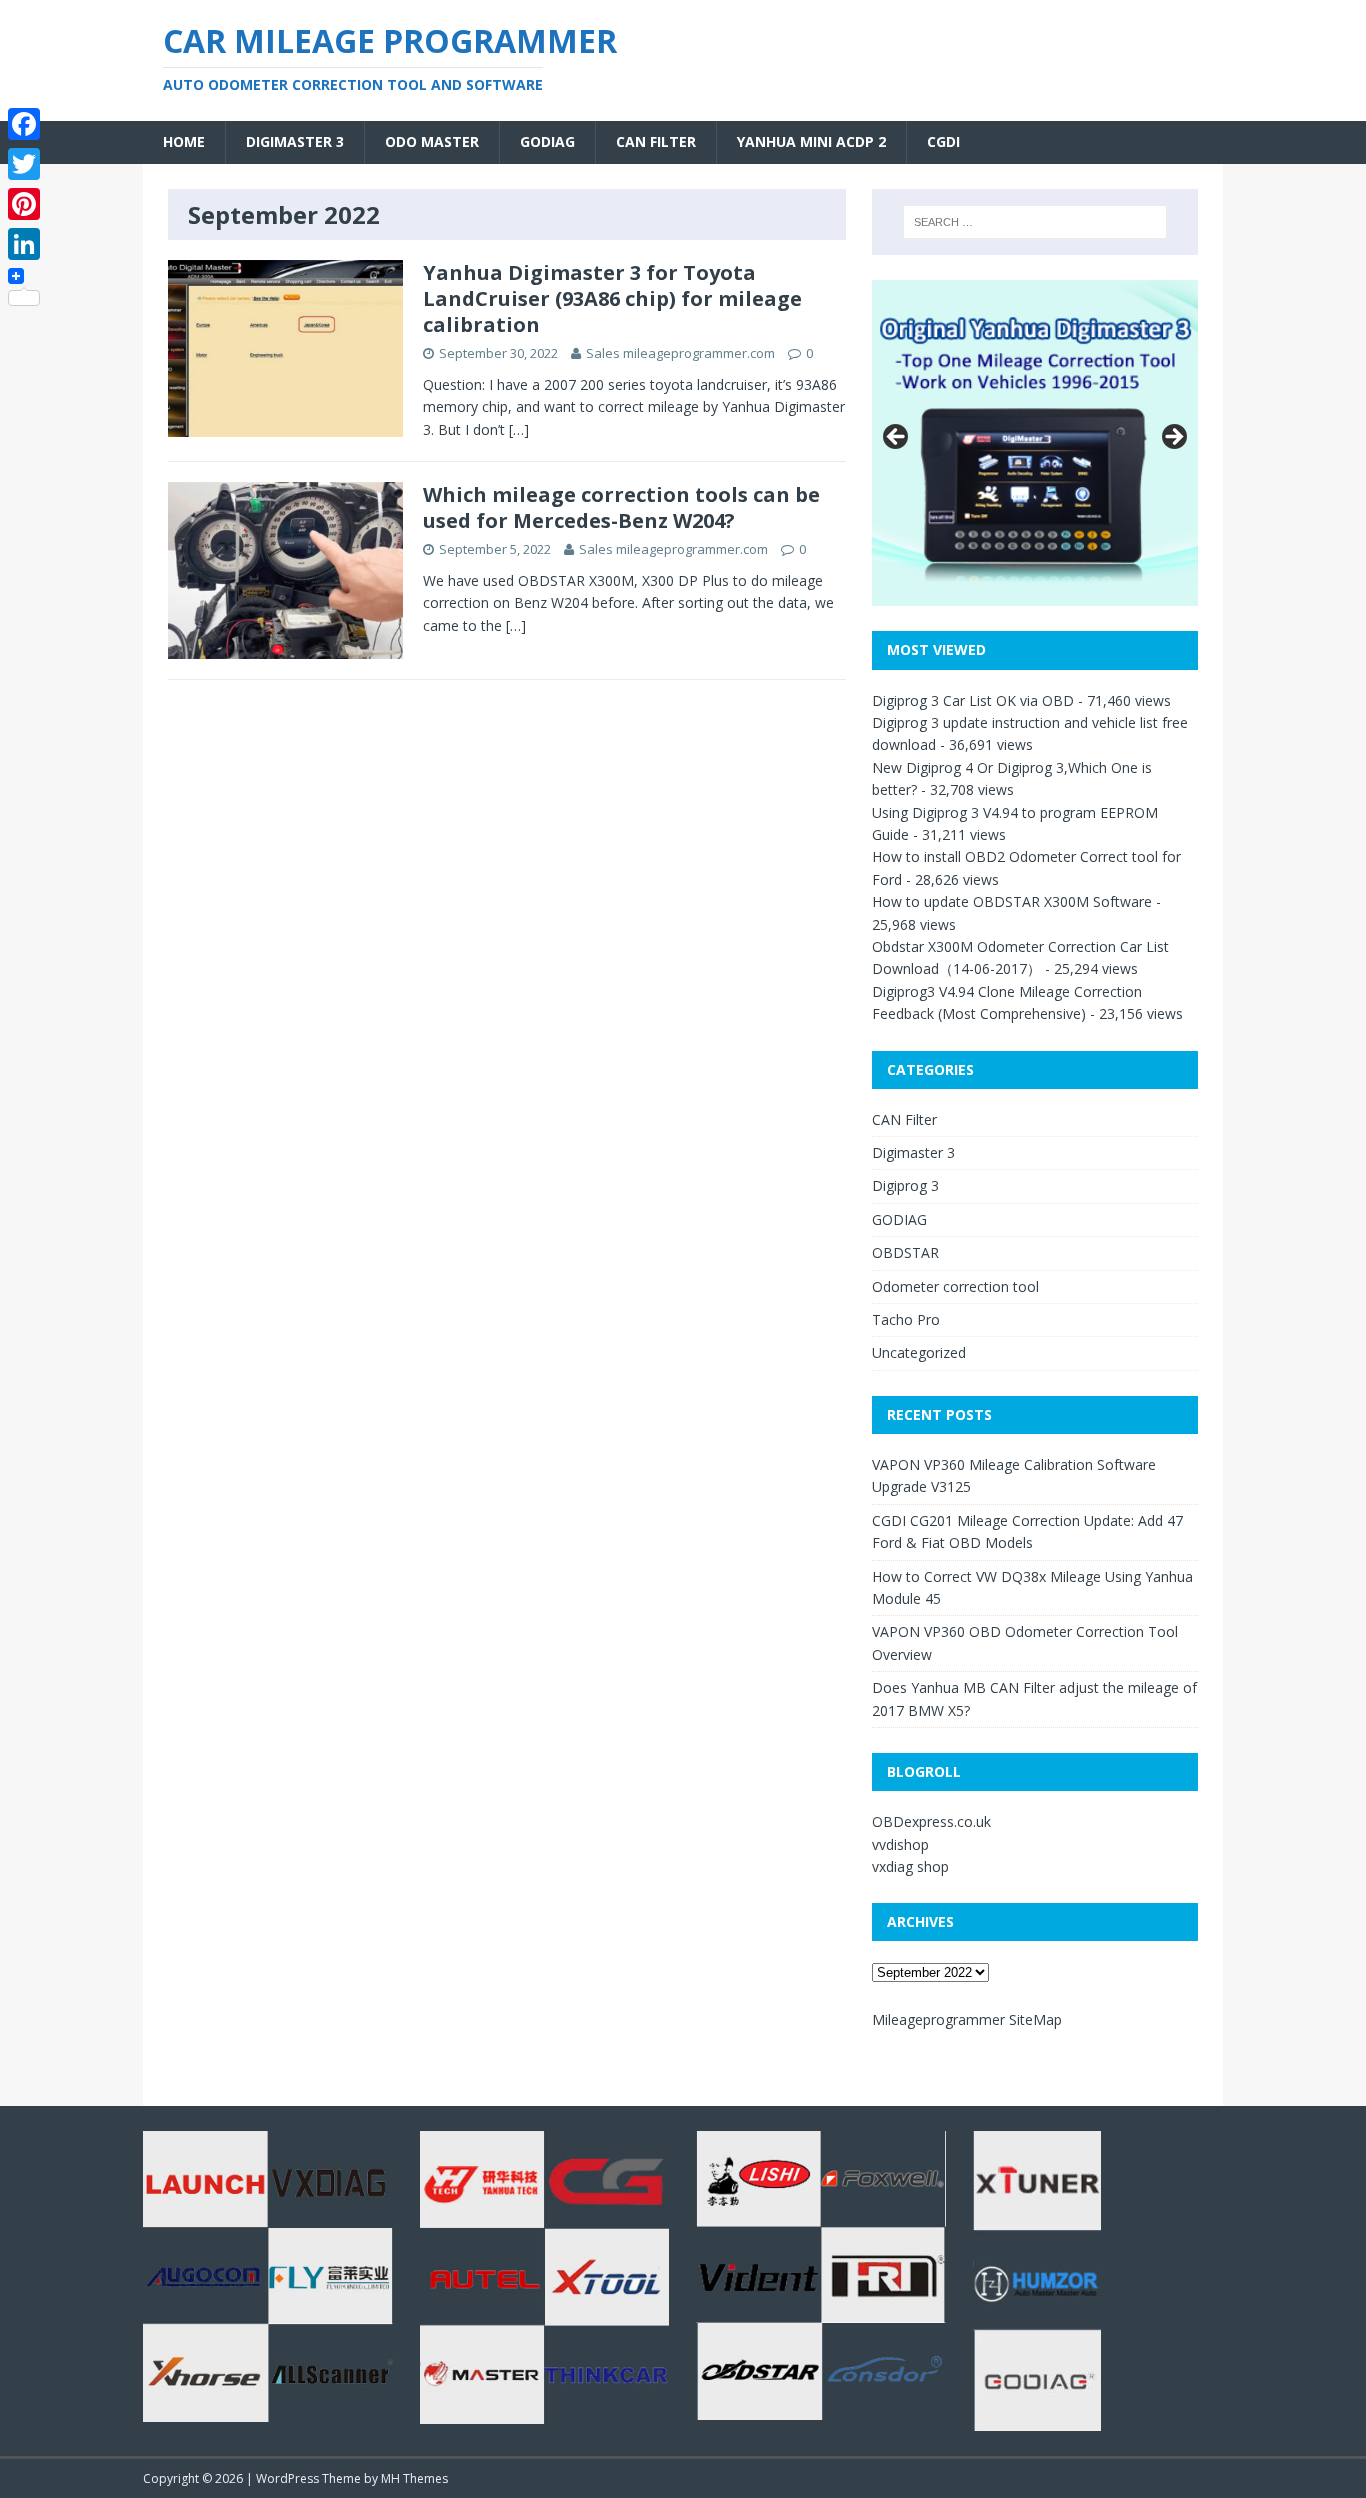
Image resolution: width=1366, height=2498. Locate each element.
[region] (1035, 443)
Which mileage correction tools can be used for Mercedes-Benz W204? (621, 507)
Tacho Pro (906, 1319)
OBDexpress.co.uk (931, 1821)
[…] (519, 429)
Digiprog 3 (905, 1185)
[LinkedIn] (24, 244)
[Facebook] (24, 124)
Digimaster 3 (295, 141)
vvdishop (900, 1844)
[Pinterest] (24, 204)
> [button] (1173, 438)
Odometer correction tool (955, 1286)
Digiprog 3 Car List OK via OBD (973, 700)
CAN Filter (656, 141)
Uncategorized (919, 1352)
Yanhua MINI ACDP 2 (811, 141)
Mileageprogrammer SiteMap (967, 2019)
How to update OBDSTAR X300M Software (1012, 901)
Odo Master (432, 141)
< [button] (897, 438)
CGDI (943, 141)
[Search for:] (1035, 222)
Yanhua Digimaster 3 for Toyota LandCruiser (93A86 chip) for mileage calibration (612, 298)
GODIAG (547, 141)
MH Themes (414, 2478)
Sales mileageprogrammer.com (680, 353)
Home (184, 141)
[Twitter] (24, 164)
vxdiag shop (910, 1866)
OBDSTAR (905, 1252)
